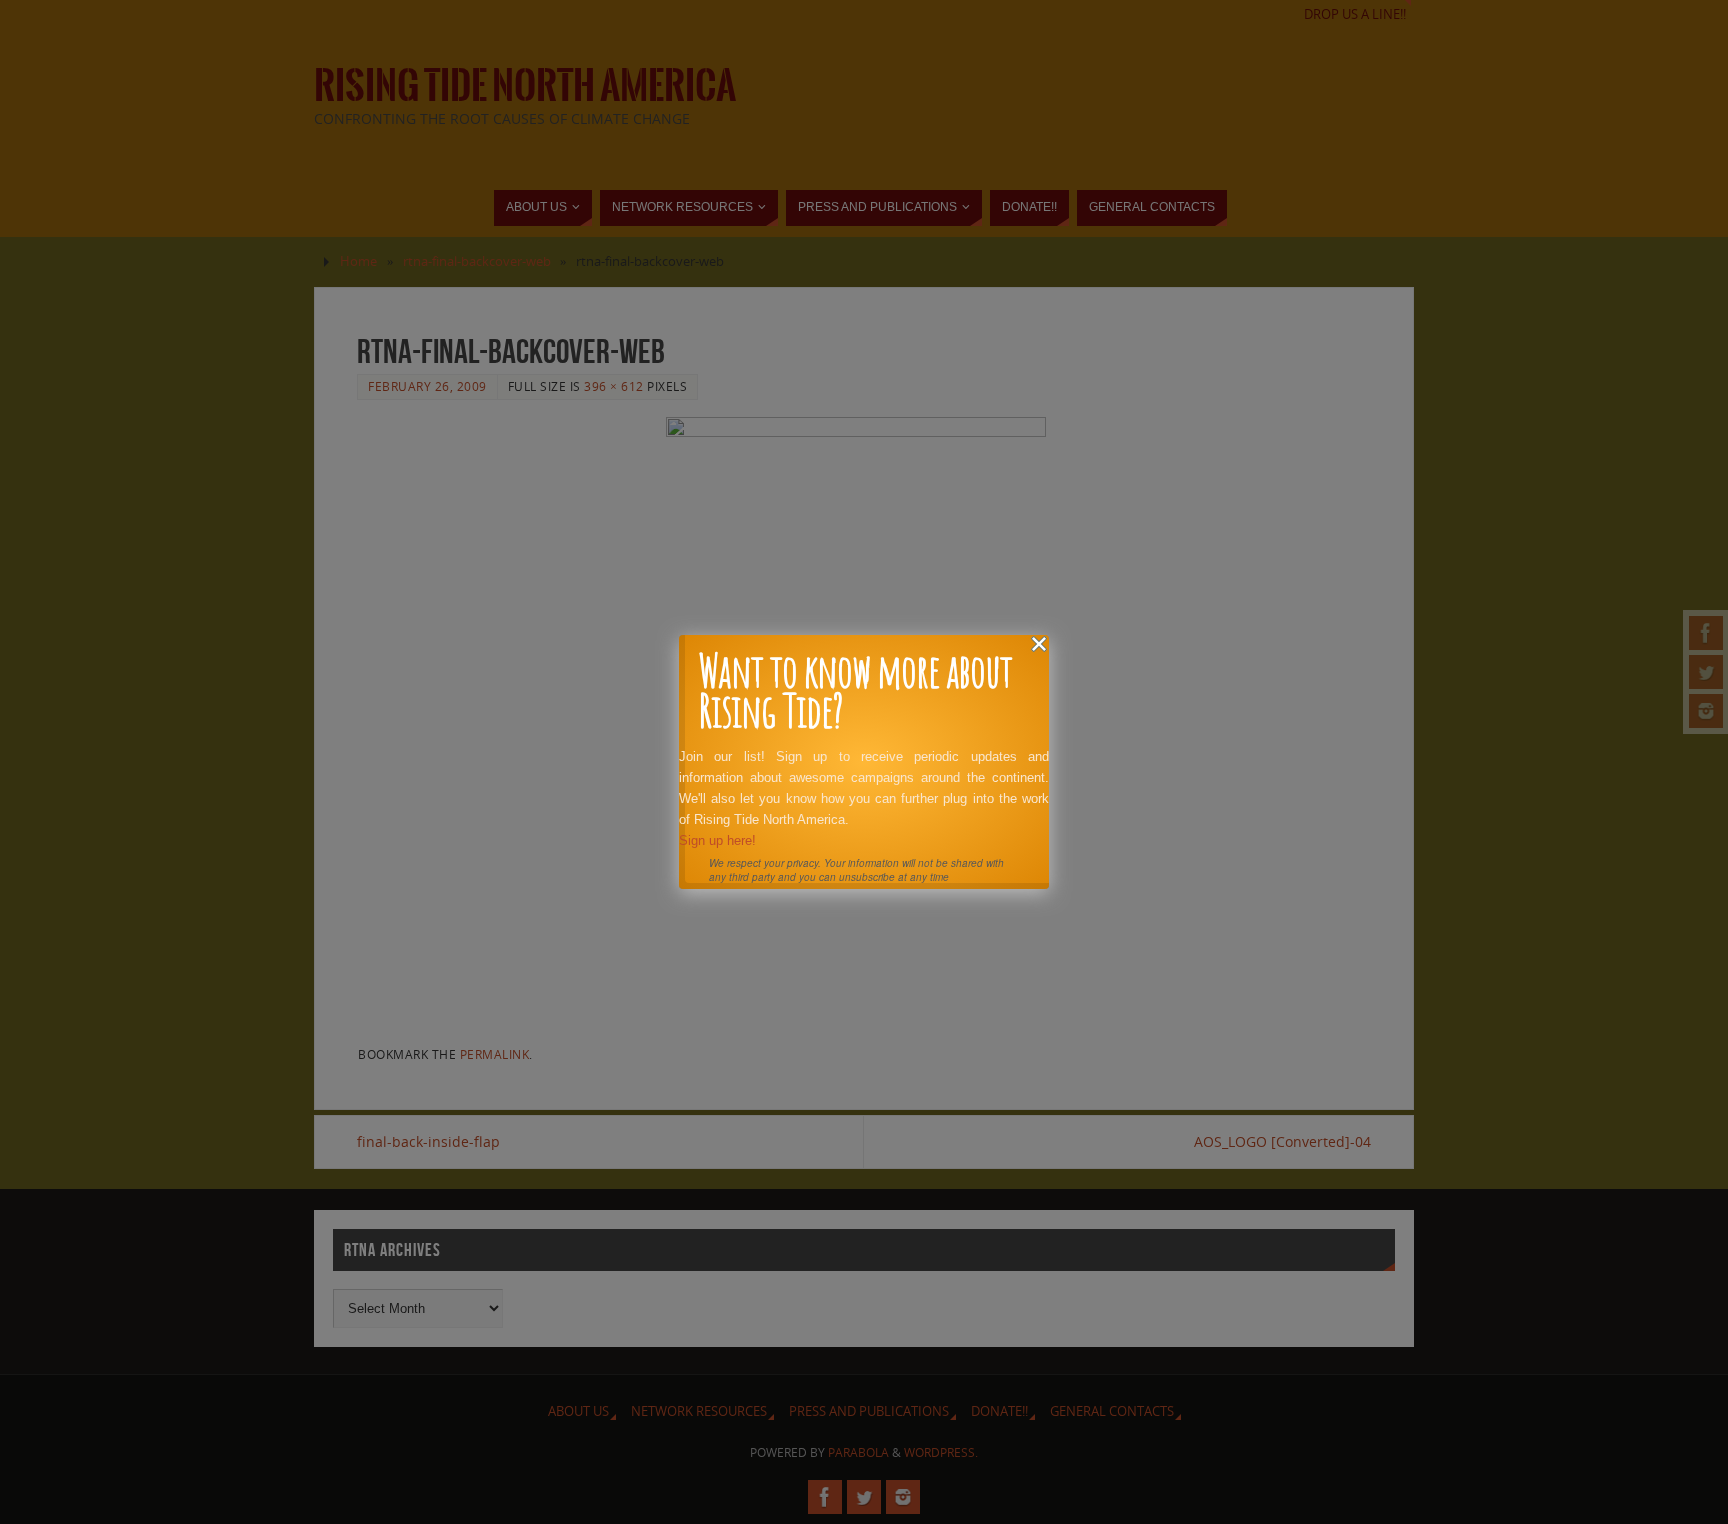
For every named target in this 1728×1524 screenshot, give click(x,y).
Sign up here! (717, 840)
